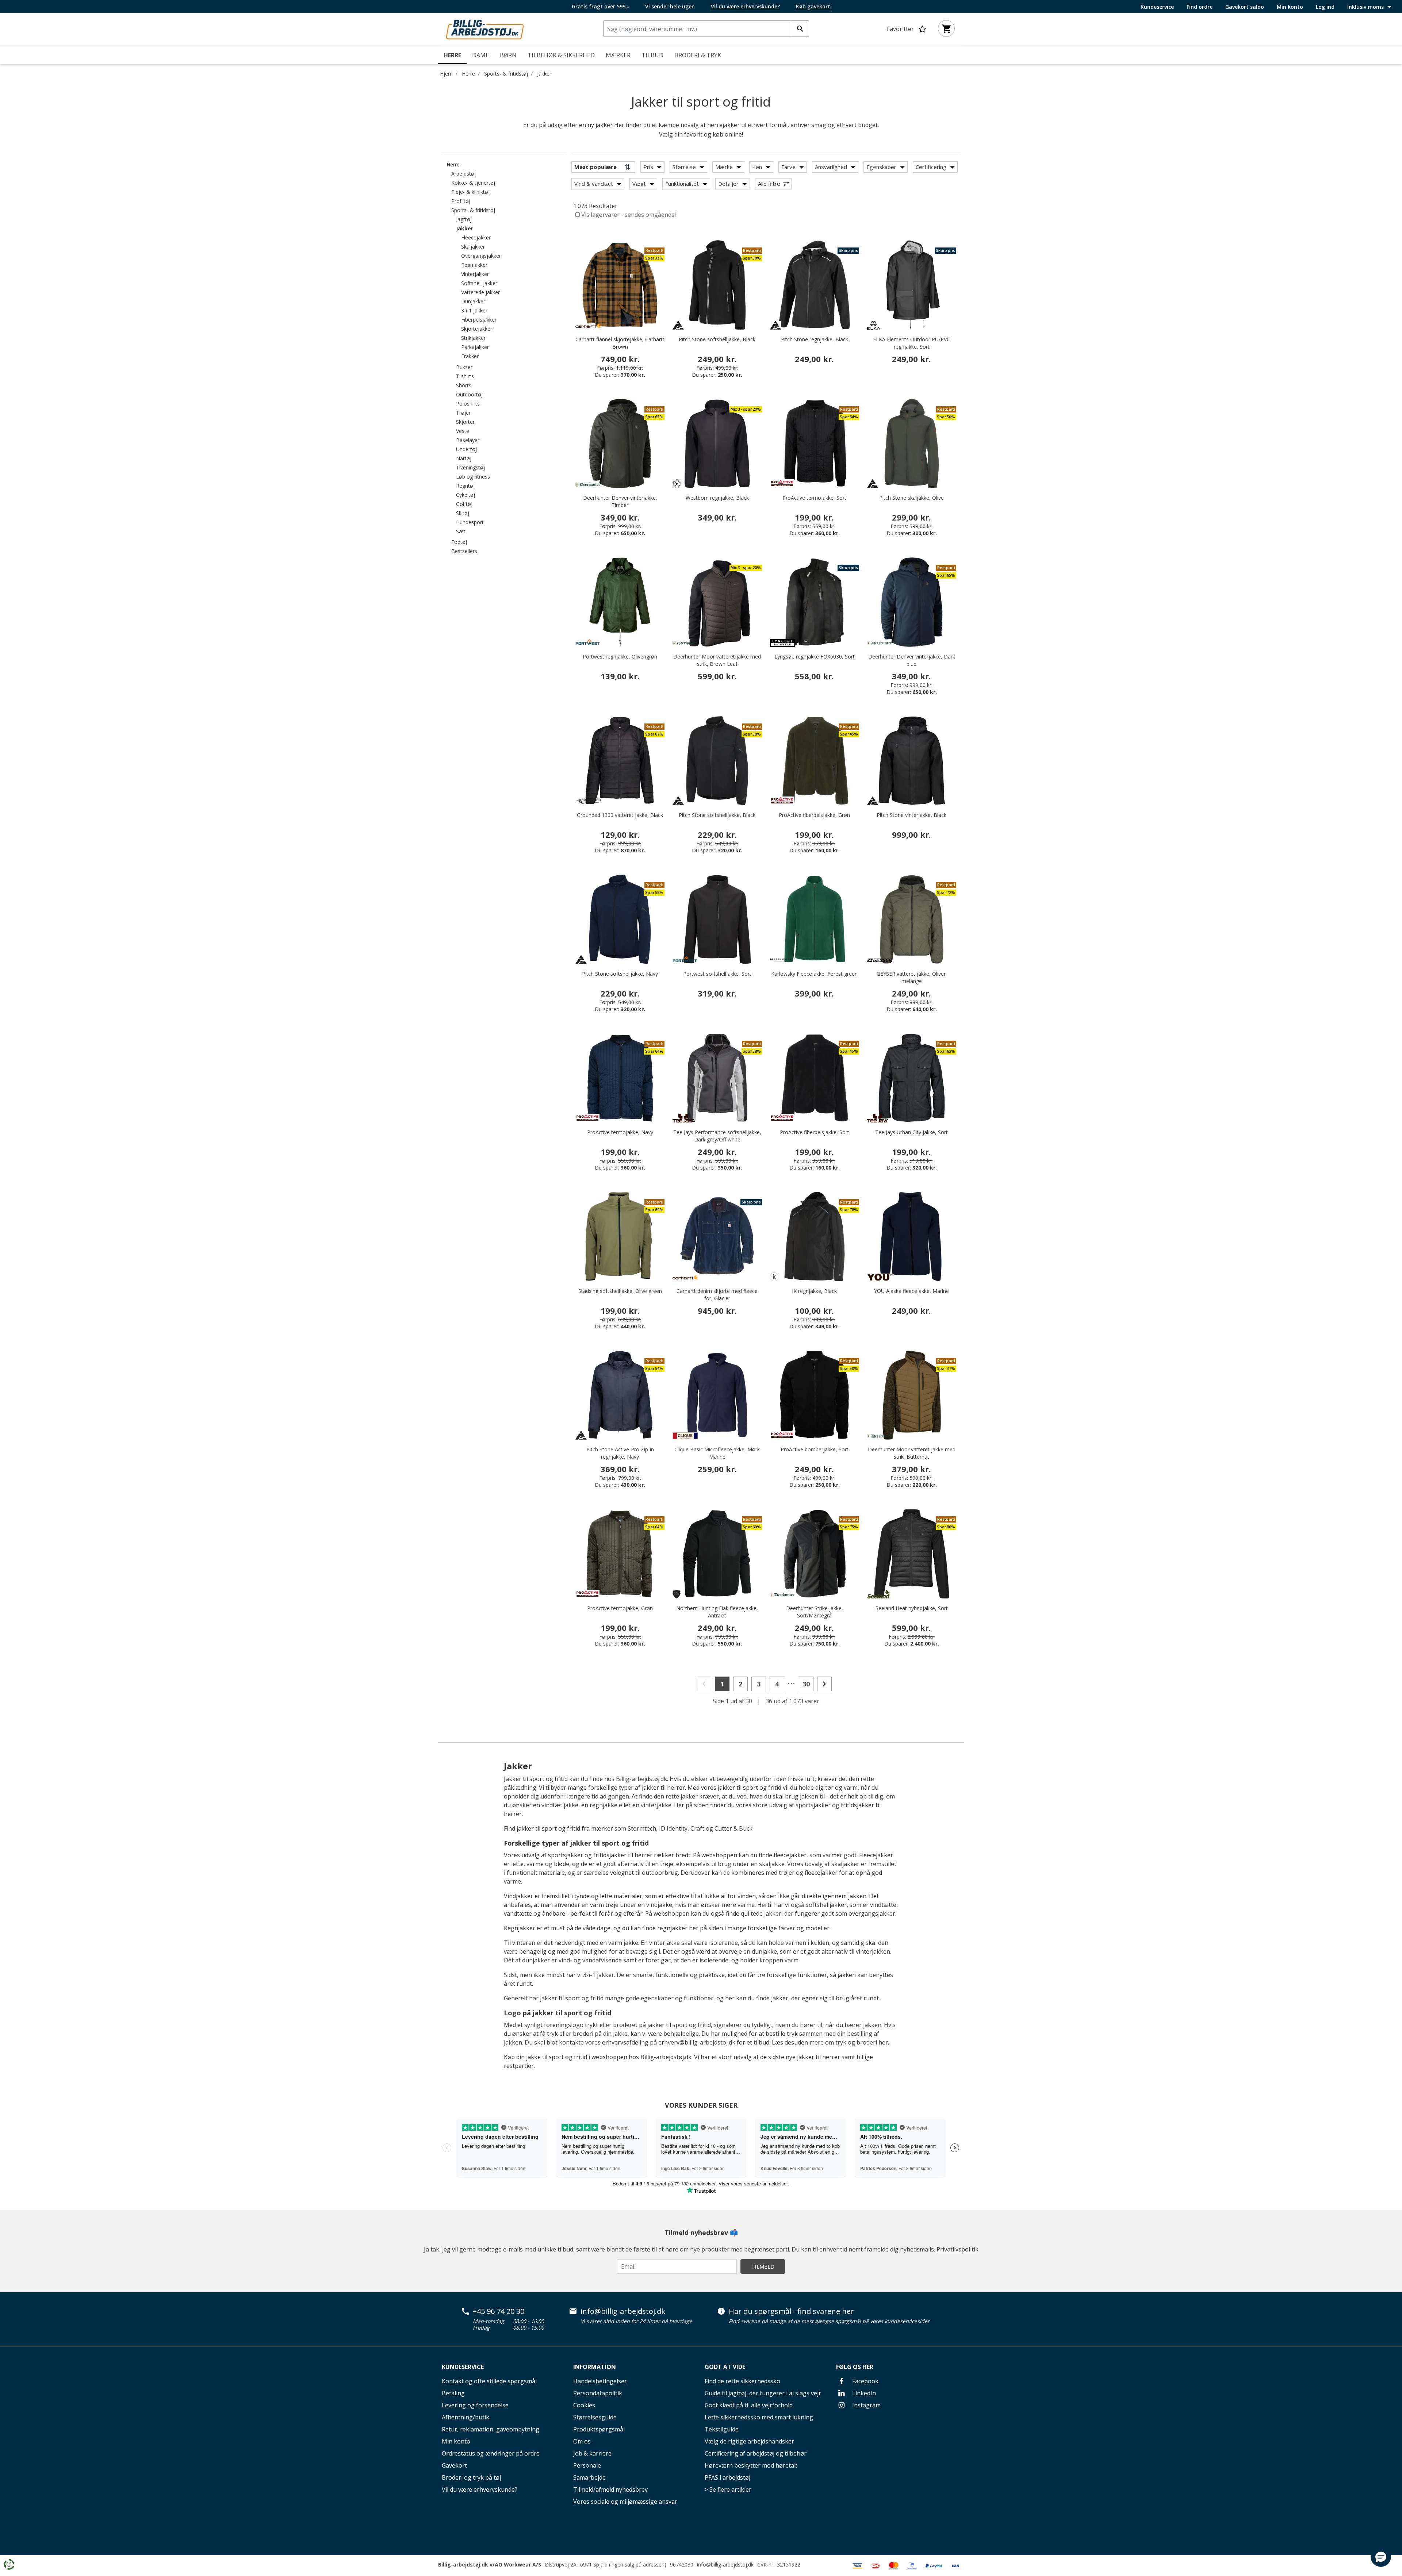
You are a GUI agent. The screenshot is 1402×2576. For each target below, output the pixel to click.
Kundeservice (1157, 7)
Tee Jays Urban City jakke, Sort (911, 1132)
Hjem (446, 74)
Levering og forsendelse (475, 2405)
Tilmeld (763, 2266)
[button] (1381, 2557)
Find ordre (1200, 7)
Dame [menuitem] (480, 55)
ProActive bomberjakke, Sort (815, 1449)
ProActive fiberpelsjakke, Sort (815, 1132)
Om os (582, 2441)
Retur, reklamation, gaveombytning (491, 2429)
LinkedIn (863, 2393)
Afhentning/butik (466, 2417)
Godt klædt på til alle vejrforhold (749, 2405)
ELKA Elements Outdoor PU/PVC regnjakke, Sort (911, 343)
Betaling (453, 2393)
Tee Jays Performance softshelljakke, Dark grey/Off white (717, 1136)
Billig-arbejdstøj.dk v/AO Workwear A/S (490, 2565)
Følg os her (855, 2367)
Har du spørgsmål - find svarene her (791, 2311)
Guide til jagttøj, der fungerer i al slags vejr (763, 2393)
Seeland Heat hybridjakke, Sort (912, 1608)
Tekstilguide (722, 2429)
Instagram (866, 2405)
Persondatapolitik (598, 2393)
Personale (587, 2465)
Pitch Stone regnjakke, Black (815, 339)
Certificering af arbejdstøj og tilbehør (756, 2453)
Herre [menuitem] (452, 55)
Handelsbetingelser (600, 2381)
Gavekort (454, 2465)
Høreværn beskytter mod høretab (751, 2465)
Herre (468, 74)
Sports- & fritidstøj (506, 74)
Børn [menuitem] (508, 55)
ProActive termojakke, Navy (620, 1132)
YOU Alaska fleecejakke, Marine (911, 1291)
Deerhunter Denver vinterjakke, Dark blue (912, 660)
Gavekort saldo (1245, 7)
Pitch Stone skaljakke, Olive (911, 498)
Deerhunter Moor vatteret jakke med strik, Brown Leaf (717, 660)
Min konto (1290, 7)
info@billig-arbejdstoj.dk (623, 2311)
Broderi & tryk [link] (698, 55)
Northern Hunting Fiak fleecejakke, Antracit (717, 1612)
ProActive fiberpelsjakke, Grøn (814, 815)
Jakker (544, 74)
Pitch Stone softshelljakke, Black (717, 339)
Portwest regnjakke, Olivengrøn (620, 657)
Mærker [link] (618, 55)
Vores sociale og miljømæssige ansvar (625, 2502)
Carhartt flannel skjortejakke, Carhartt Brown (620, 343)
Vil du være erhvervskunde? (480, 2489)
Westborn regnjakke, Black (717, 498)
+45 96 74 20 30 (499, 2311)
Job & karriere (592, 2453)
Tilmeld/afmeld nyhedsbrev (610, 2489)
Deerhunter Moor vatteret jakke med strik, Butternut (912, 1453)
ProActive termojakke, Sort (814, 498)
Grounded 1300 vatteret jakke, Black (620, 815)
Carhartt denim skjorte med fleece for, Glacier (717, 1295)
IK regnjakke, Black (814, 1291)
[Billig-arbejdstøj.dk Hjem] (485, 29)
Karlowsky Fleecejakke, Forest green (814, 974)
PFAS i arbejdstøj (727, 2477)
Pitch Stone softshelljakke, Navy (620, 974)
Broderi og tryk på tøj (471, 2477)
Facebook (865, 2381)
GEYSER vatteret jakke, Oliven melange (912, 977)
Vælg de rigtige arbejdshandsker (749, 2441)
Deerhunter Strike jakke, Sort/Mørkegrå (815, 1612)
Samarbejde (589, 2477)
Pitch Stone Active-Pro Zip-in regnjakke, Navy (620, 1453)
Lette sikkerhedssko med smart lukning (759, 2417)
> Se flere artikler (728, 2489)
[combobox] (706, 29)
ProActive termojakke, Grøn (620, 1608)
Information (595, 2367)
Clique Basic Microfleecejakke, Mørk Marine (717, 1453)
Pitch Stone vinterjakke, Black (911, 815)
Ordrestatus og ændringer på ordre (491, 2453)
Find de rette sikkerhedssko (742, 2381)
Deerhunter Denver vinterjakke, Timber (620, 501)
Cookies (584, 2405)
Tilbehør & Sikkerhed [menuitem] (561, 55)
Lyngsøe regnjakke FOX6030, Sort (815, 657)
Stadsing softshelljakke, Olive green (620, 1291)
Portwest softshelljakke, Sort (717, 974)
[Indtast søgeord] (800, 29)
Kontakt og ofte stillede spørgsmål (489, 2381)
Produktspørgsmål (599, 2429)
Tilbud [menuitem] (652, 55)
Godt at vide (725, 2367)
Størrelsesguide (595, 2417)
